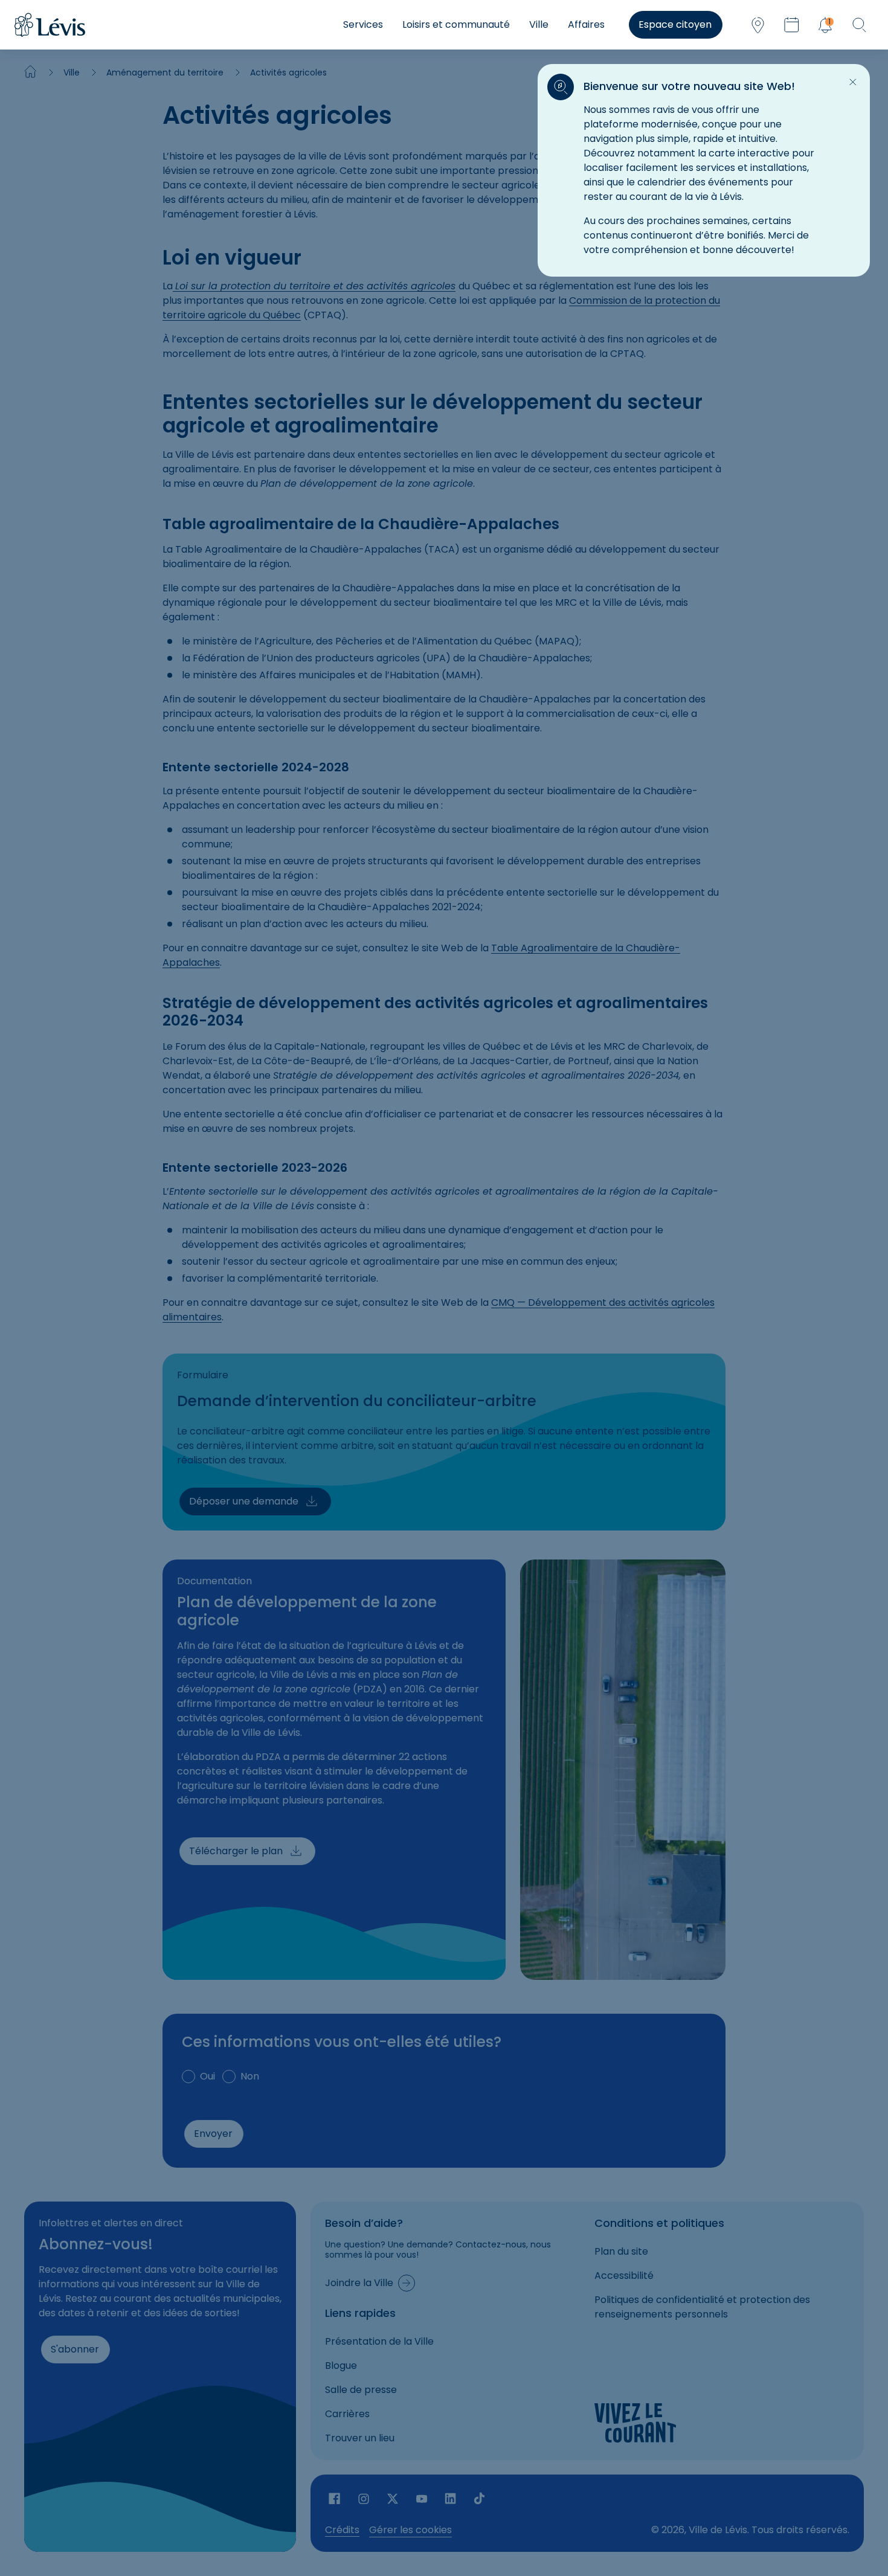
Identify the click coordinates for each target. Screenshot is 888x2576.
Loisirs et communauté (456, 24)
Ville (539, 24)
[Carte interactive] (758, 25)
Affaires (586, 24)
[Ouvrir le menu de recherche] (859, 25)
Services (363, 24)
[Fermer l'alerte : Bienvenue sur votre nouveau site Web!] (853, 82)
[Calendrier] (791, 25)
